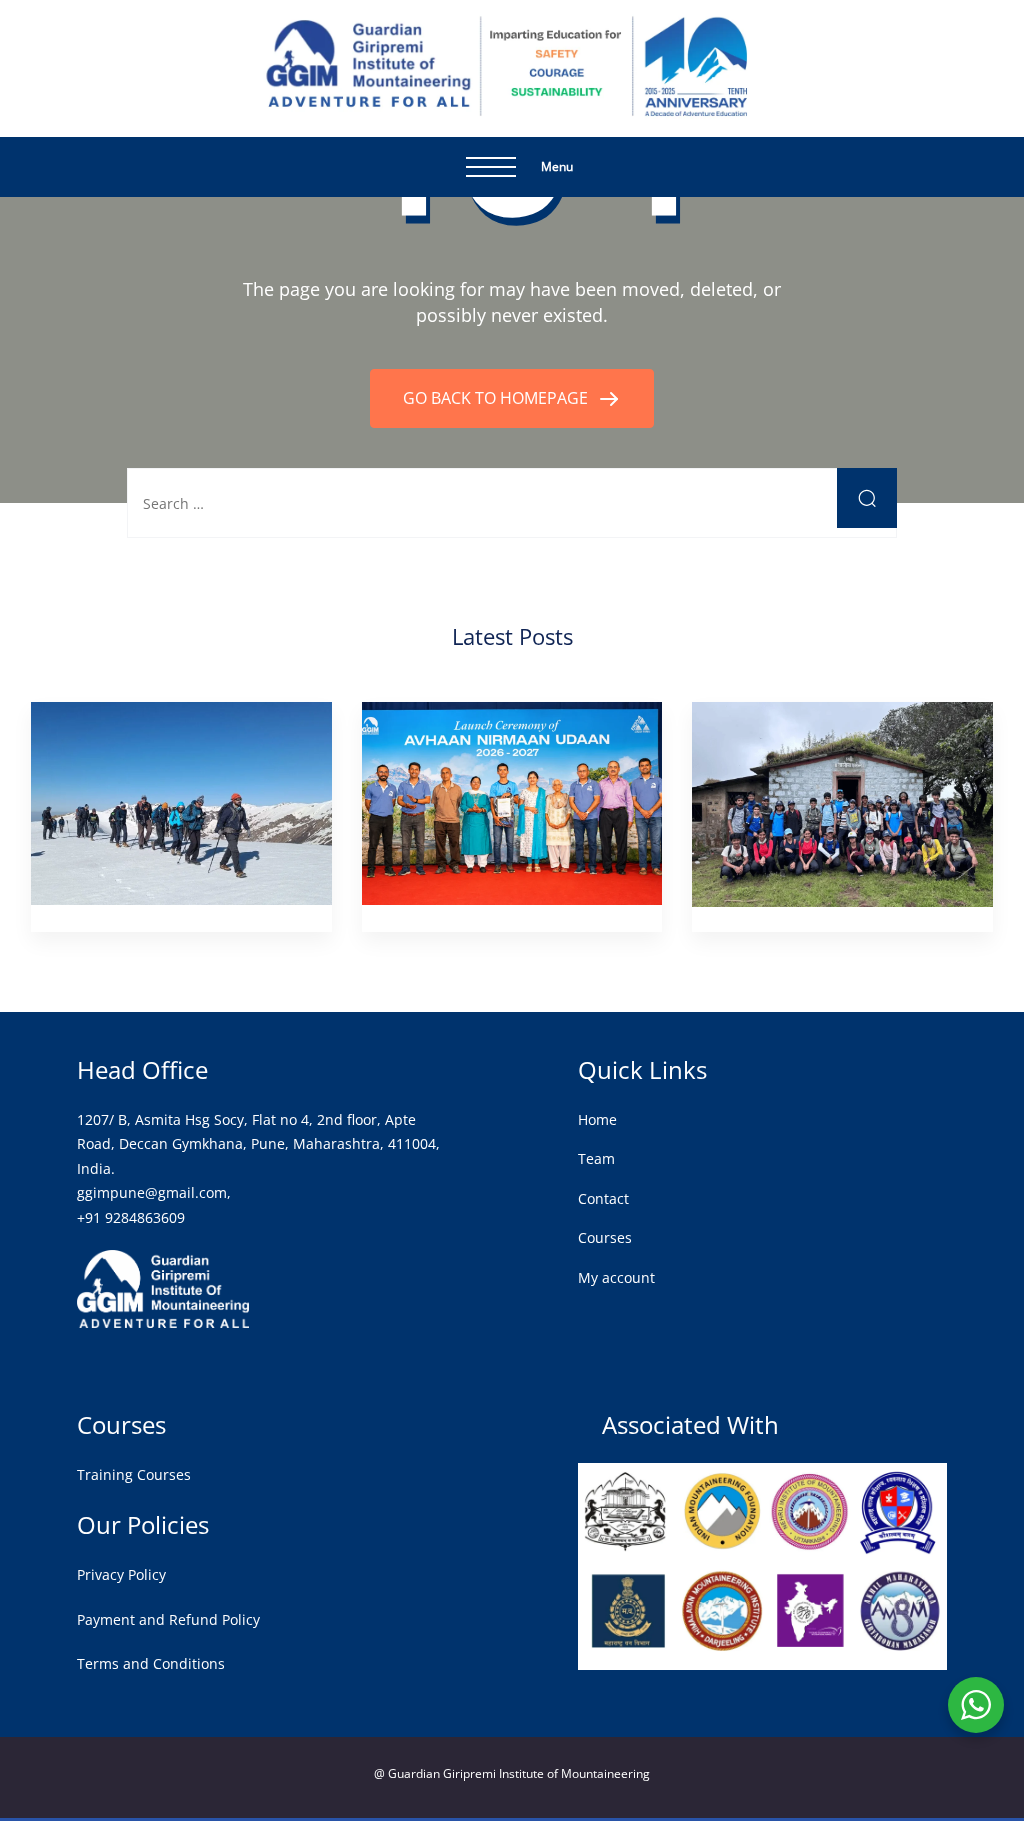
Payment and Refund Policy (168, 1619)
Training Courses (134, 1474)
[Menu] (491, 167)
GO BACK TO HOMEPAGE (497, 398)
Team (596, 1158)
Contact (603, 1198)
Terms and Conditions (151, 1663)
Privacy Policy (121, 1574)
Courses (605, 1237)
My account (616, 1277)
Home (597, 1119)
